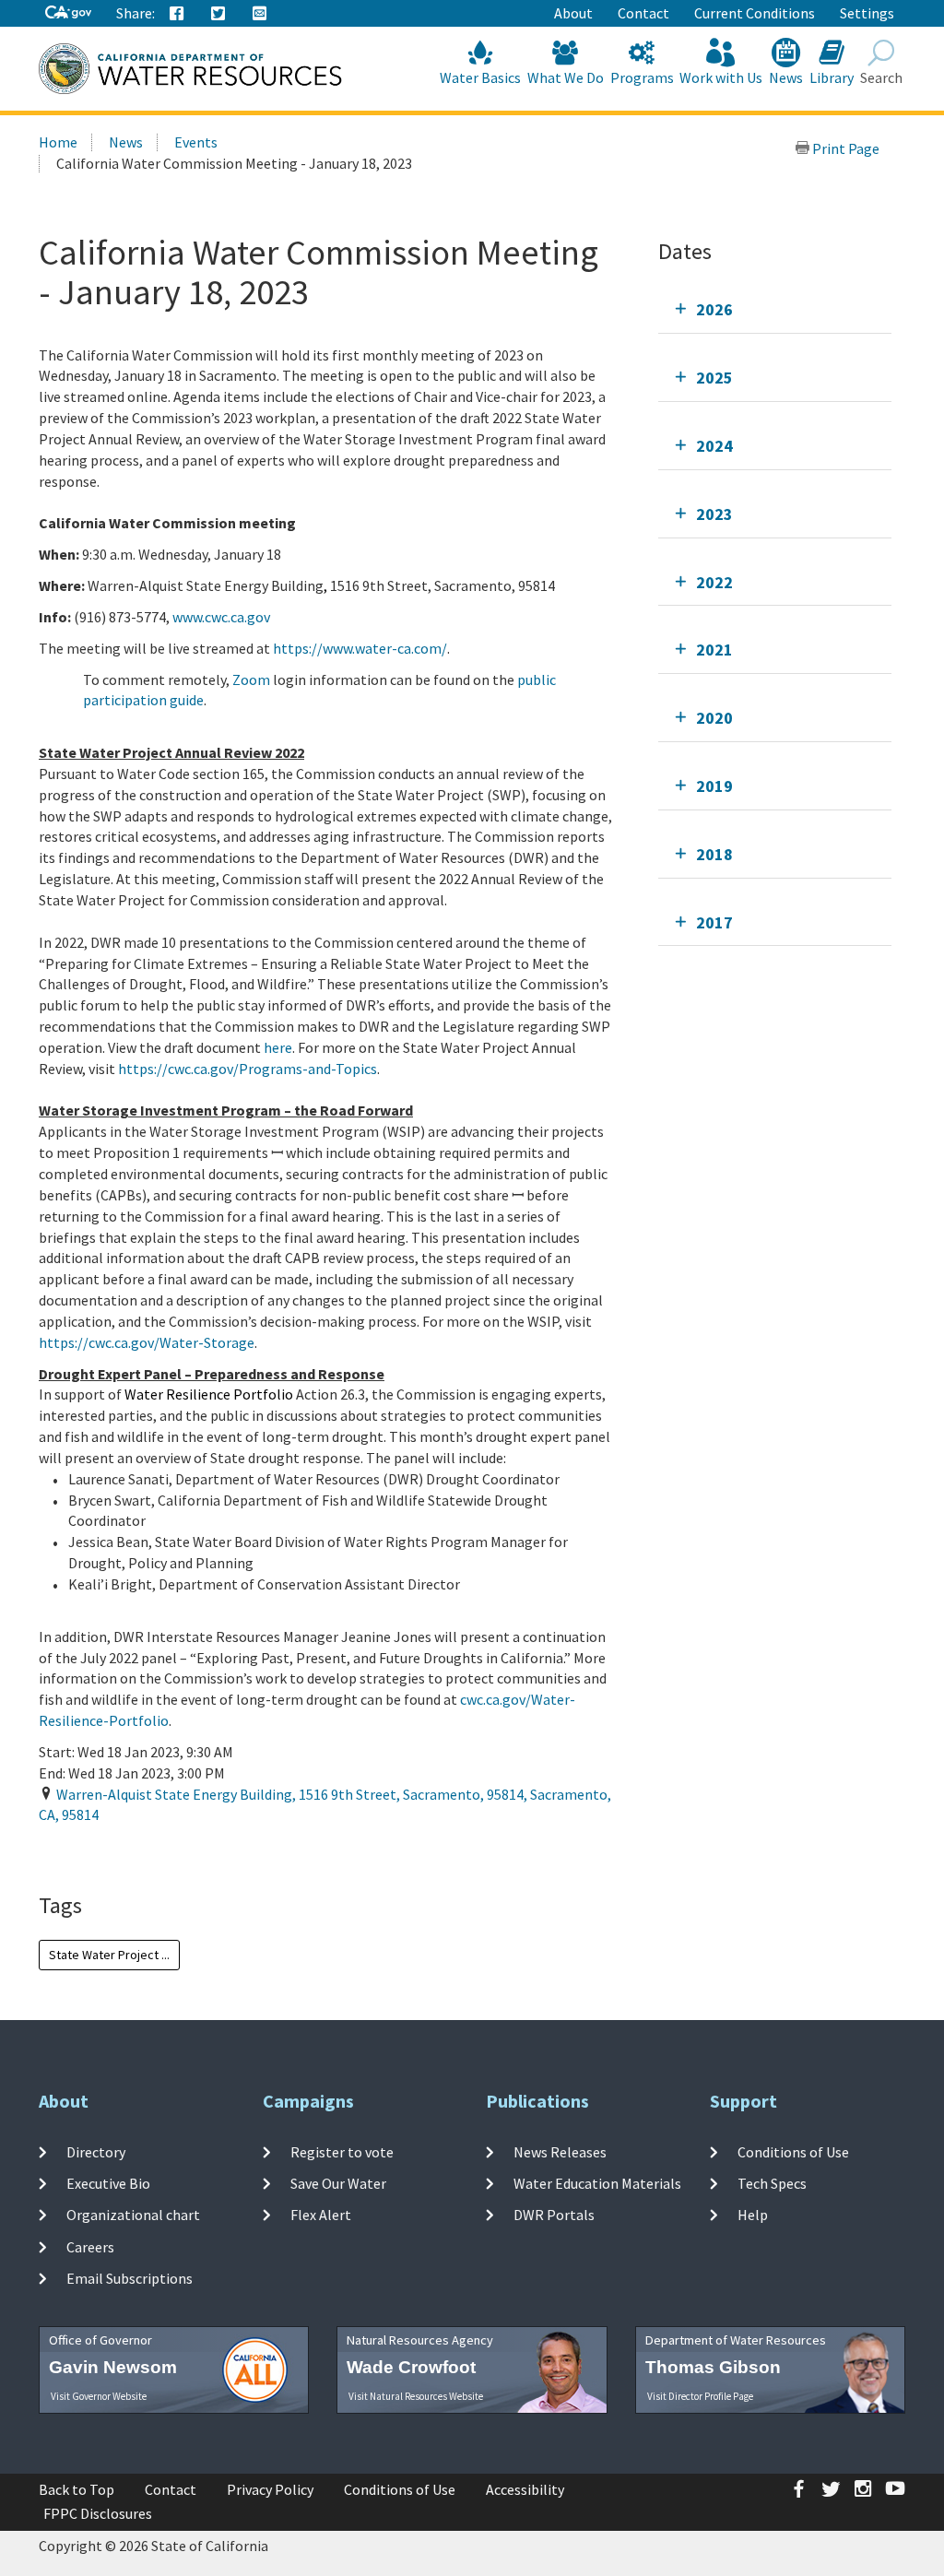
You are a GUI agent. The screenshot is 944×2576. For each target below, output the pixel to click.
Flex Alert (321, 2215)
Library (832, 77)
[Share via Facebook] (177, 14)
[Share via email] (260, 14)
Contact (643, 13)
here (278, 1047)
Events (196, 142)
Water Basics (480, 77)
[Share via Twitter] (218, 14)
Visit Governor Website (99, 2396)
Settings (867, 13)
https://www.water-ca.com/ (360, 648)
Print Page (844, 148)
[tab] (775, 309)
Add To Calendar (118, 1852)
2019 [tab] (714, 786)
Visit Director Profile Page (700, 2396)
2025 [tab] (714, 378)
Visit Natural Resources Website (416, 2396)
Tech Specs (772, 2183)
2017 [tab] (714, 922)
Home (58, 142)
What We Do (566, 77)
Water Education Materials (597, 2183)
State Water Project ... (109, 1955)
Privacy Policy (270, 2489)
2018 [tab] (714, 854)
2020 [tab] (714, 718)
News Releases (560, 2151)
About (573, 13)
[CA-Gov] (68, 13)
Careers (90, 2246)
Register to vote (342, 2151)
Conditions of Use (793, 2151)
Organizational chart (133, 2215)
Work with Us (721, 77)
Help (753, 2215)
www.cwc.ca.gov (221, 617)
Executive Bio (108, 2183)
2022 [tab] (714, 582)
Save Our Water (338, 2183)
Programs (642, 77)
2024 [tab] (714, 446)
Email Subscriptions (130, 2278)
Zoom (251, 679)
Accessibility (525, 2489)
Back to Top (77, 2489)
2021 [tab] (714, 650)
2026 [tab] (714, 309)
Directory (96, 2151)
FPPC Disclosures (98, 2513)
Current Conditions (755, 13)
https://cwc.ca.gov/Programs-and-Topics (248, 1069)
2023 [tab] (714, 514)
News (786, 77)
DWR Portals (554, 2215)
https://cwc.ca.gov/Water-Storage (147, 1342)
